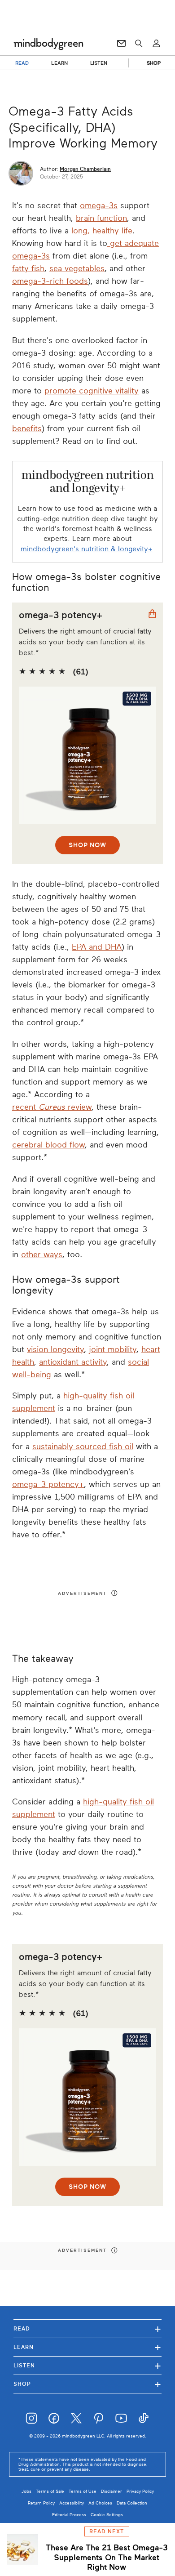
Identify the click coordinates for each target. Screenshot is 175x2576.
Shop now (87, 845)
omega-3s (99, 205)
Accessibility (72, 2503)
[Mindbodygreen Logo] (48, 44)
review (80, 1107)
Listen (87, 2365)
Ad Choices (100, 2503)
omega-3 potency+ (48, 1484)
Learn (87, 2347)
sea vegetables (77, 268)
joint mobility (113, 1349)
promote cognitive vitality (92, 391)
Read (87, 2328)
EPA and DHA (97, 947)
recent (25, 1107)
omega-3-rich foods (50, 281)
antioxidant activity (73, 1362)
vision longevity (55, 1349)
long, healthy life (102, 231)
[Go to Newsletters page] (121, 44)
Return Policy (41, 2503)
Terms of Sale (50, 2491)
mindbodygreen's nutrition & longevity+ (87, 549)
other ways (42, 1255)
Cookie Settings (107, 2515)
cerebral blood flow (48, 1145)
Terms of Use (83, 2491)
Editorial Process (69, 2515)
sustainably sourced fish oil (83, 1446)
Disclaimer (112, 2491)
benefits (27, 429)
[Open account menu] (156, 44)
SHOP (154, 63)
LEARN (59, 63)
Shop (87, 2384)
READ (22, 63)
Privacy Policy (140, 2491)
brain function (101, 218)
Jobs (26, 2491)
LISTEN (99, 63)
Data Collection (132, 2503)
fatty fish (28, 268)
